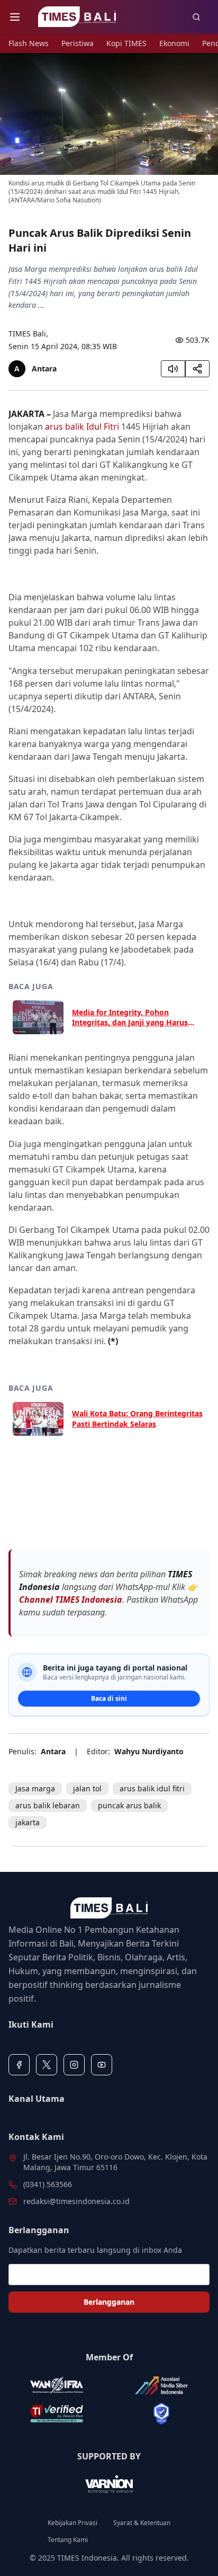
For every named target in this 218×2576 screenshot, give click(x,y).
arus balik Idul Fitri (82, 427)
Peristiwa (78, 43)
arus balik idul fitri (152, 1788)
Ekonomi (174, 43)
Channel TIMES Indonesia (71, 1600)
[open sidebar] (15, 17)
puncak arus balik (129, 1805)
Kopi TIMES (126, 43)
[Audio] (173, 369)
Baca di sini (109, 1698)
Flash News (29, 43)
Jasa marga (35, 1788)
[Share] (197, 369)
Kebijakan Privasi (72, 2523)
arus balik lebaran (48, 1805)
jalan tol (87, 1788)
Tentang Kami (68, 2540)
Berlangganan (109, 2302)
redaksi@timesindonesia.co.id (76, 2201)
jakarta (28, 1822)
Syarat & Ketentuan (142, 2523)
